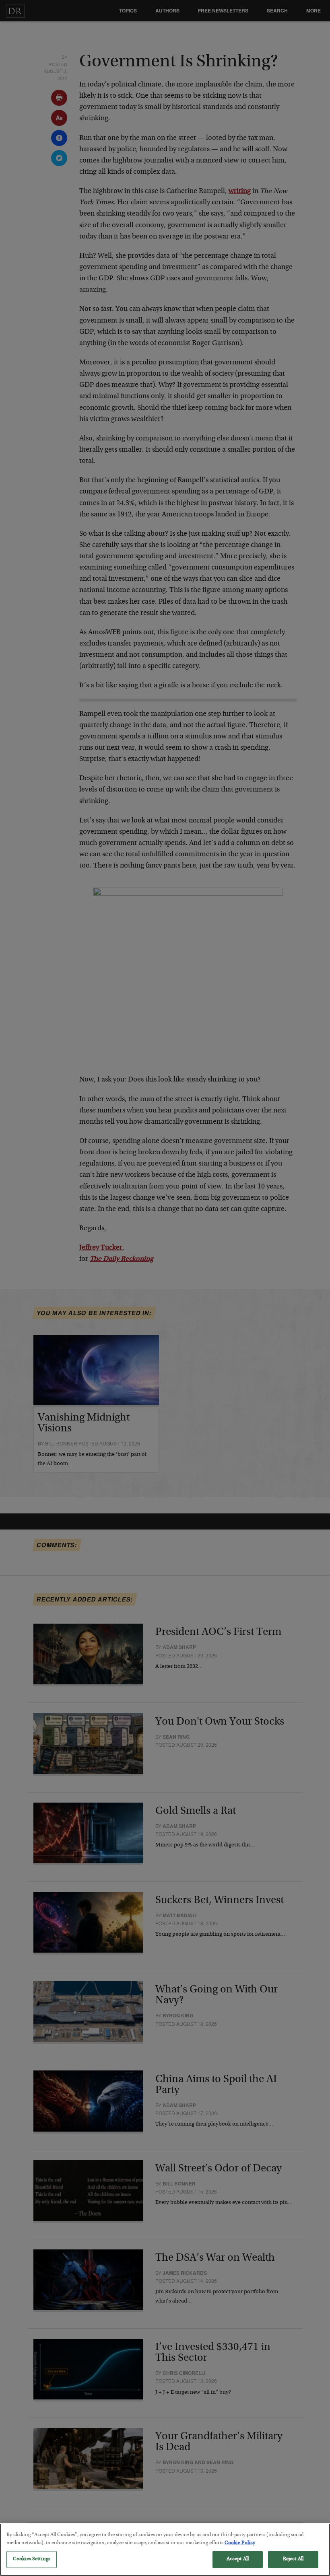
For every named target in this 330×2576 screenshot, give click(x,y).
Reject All (293, 2559)
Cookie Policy (240, 2543)
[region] (165, 2550)
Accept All (238, 2559)
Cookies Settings (32, 2559)
